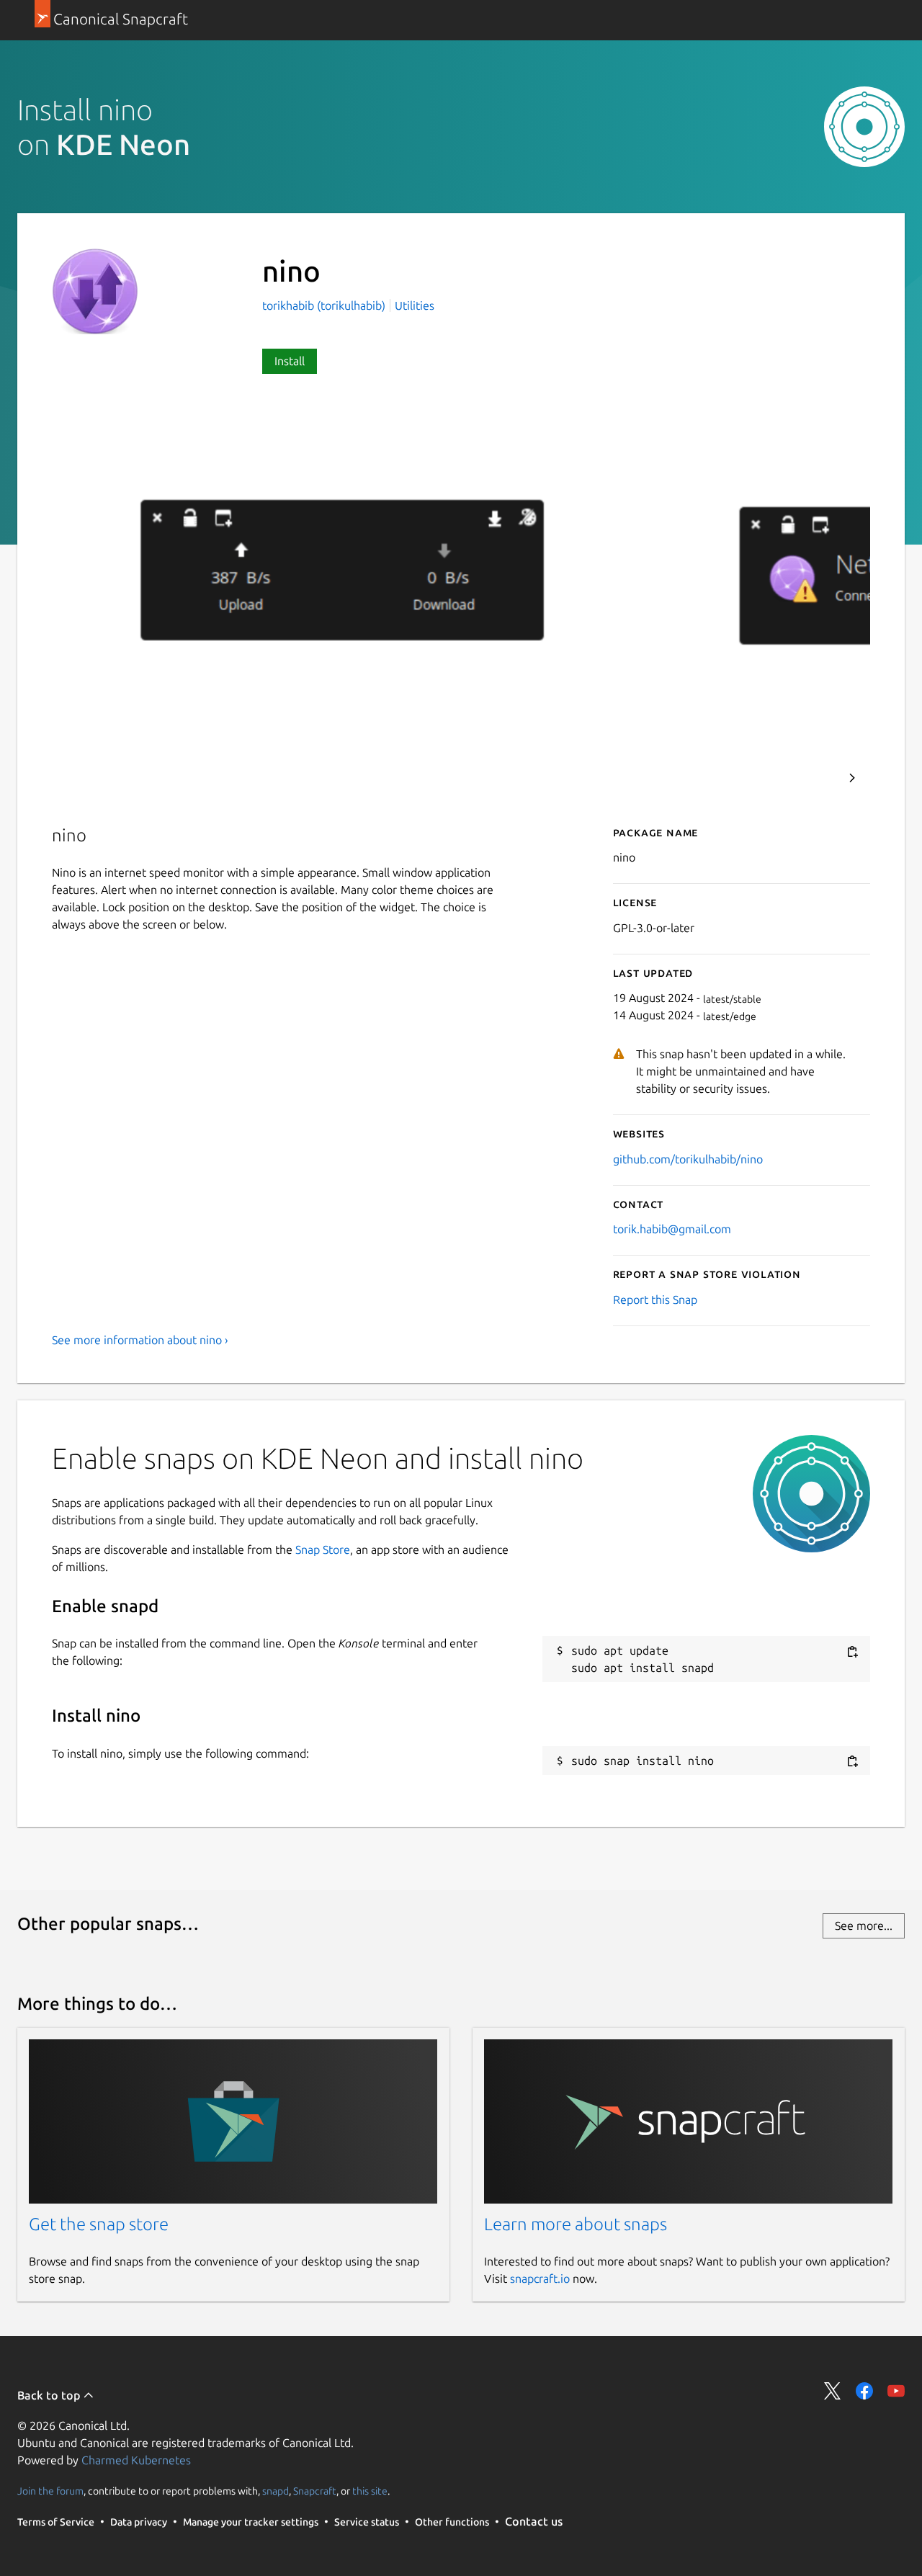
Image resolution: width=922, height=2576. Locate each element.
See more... (864, 1926)
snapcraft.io (540, 2278)
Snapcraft (315, 2490)
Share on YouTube (896, 2391)
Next (852, 778)
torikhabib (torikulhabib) (325, 305)
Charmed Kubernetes (136, 2460)
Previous (813, 778)
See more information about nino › (140, 1340)
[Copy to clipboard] (852, 1651)
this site (370, 2490)
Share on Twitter (833, 2391)
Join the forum (50, 2490)
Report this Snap (655, 1300)
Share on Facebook (864, 2391)
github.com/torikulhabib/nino (688, 1159)
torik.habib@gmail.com (672, 1229)
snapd (276, 2490)
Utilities (415, 305)
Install (290, 361)
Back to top (50, 2395)
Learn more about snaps (576, 2224)
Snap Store (323, 1549)
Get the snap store (99, 2224)
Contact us (534, 2521)
